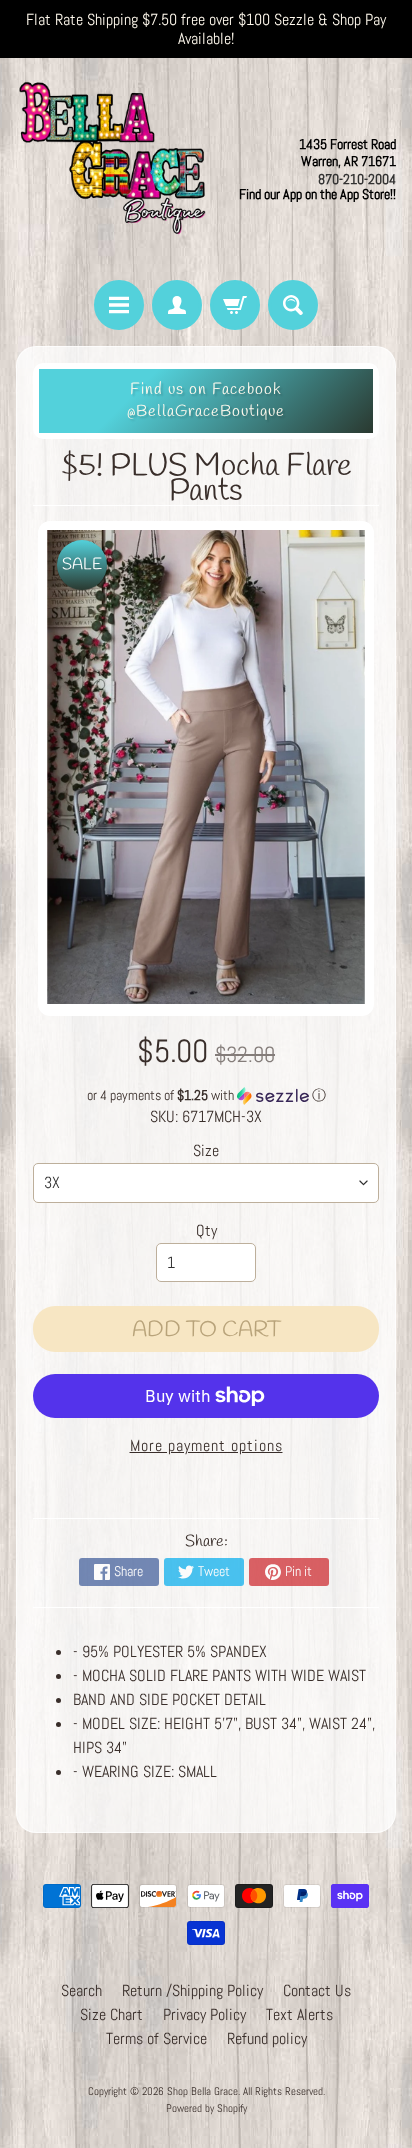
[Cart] (235, 305)
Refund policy (267, 2038)
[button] (206, 1095)
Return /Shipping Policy (192, 1990)
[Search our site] (293, 305)
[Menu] (119, 305)
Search (81, 1990)
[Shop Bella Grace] (111, 169)
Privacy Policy (204, 2014)
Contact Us (317, 1990)
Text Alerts (299, 2014)
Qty (206, 1230)
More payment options (206, 1445)
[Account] (177, 305)
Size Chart (111, 2014)
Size (206, 1150)
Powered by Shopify (206, 2108)
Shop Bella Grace (202, 2091)
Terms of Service (156, 2038)
